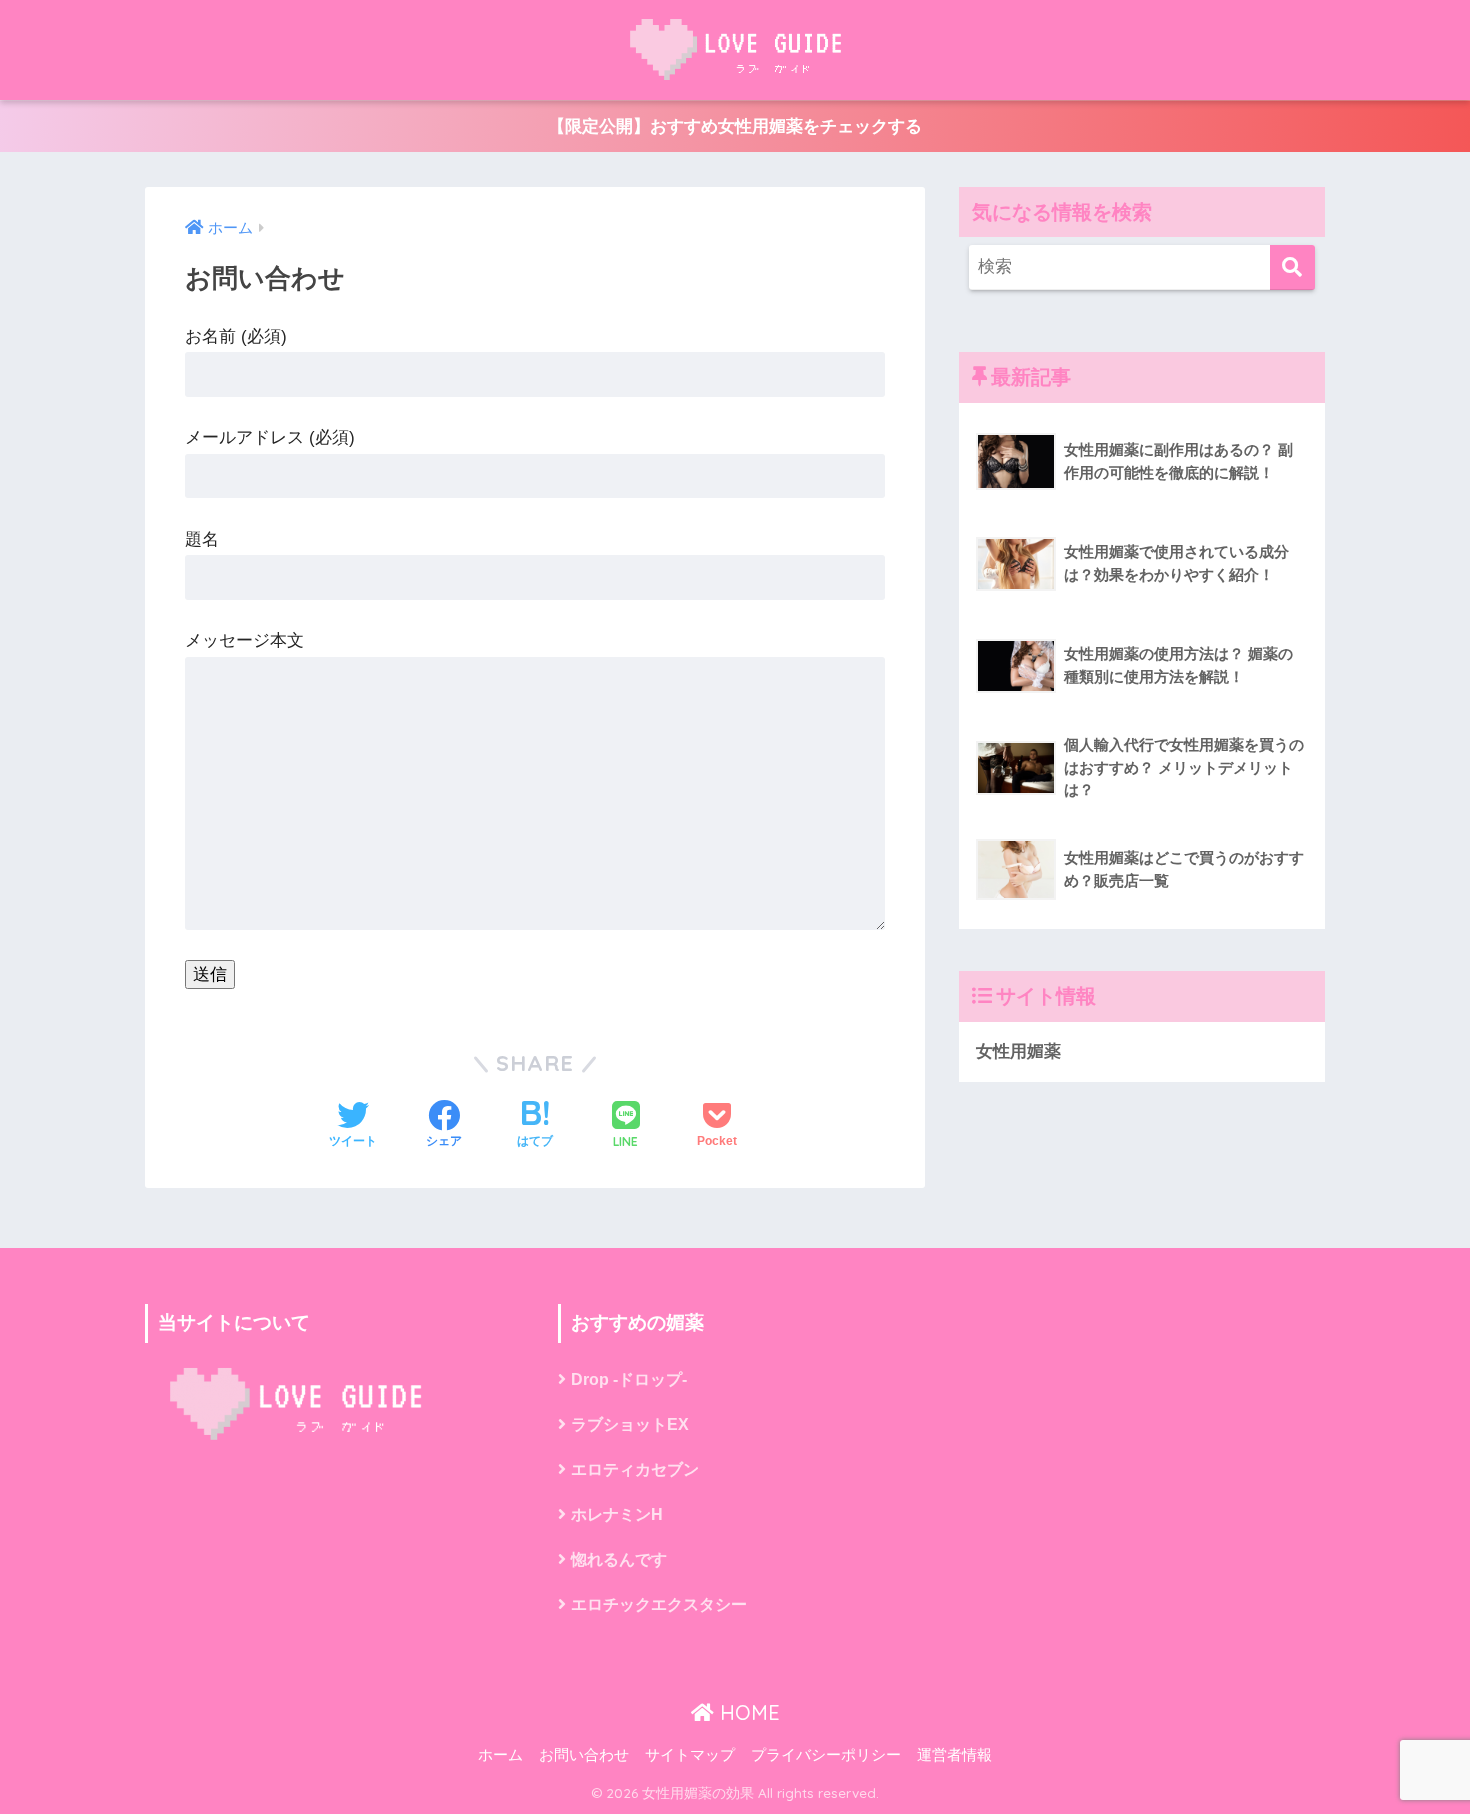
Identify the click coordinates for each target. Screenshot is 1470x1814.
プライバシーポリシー (826, 1755)
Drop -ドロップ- (629, 1379)
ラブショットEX (630, 1424)
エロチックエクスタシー (659, 1604)
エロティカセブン (635, 1469)
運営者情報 (954, 1755)
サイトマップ (690, 1755)
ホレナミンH (617, 1514)
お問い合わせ (584, 1755)
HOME (747, 1712)
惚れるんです (619, 1559)
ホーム (500, 1755)
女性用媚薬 (1018, 1051)
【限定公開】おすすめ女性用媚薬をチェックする (735, 126)
